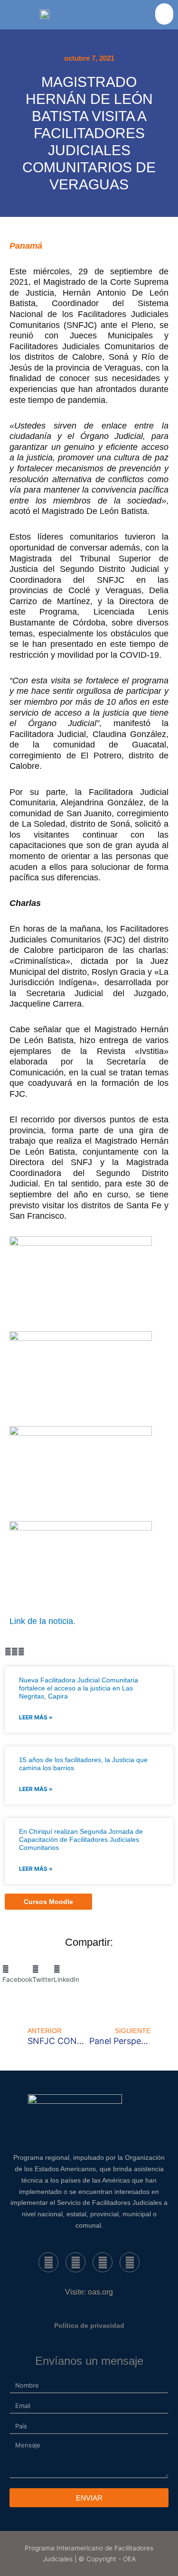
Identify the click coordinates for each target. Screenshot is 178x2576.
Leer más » (36, 1717)
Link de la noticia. (42, 1621)
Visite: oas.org (89, 2292)
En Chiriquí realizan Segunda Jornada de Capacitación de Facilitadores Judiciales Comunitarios (81, 1839)
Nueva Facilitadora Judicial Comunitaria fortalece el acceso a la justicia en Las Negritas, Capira (79, 1688)
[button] (164, 14)
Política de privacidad (89, 2325)
